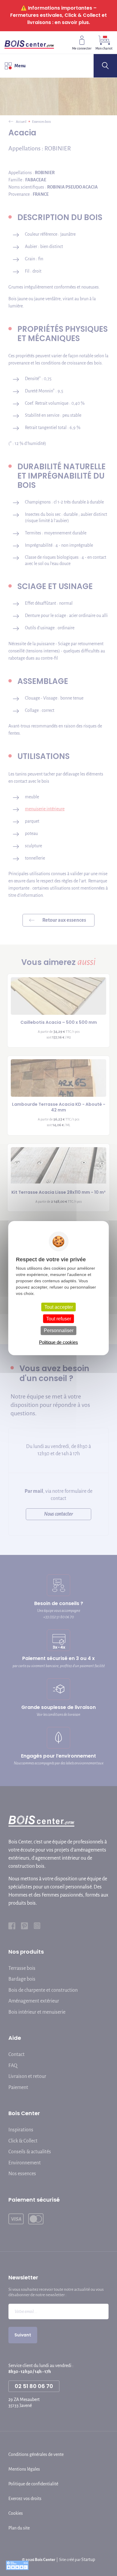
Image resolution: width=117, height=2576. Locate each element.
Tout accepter (59, 1307)
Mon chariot (104, 48)
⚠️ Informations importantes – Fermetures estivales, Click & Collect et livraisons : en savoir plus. (58, 15)
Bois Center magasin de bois (29, 42)
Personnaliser (59, 1330)
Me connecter (82, 48)
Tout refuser (59, 1319)
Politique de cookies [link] (58, 1342)
